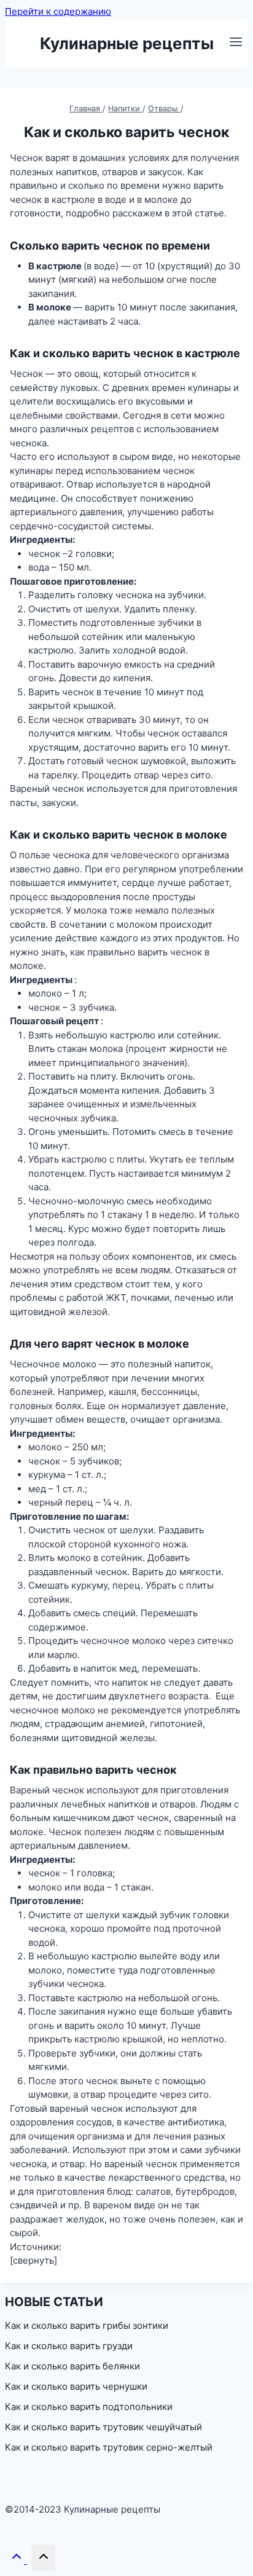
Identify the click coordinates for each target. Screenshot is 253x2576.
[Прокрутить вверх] (18, 2560)
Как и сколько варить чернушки (76, 2386)
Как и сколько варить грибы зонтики (87, 2325)
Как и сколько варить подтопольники (89, 2407)
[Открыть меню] (235, 43)
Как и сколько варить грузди (69, 2346)
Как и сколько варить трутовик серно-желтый (109, 2447)
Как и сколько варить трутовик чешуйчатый (103, 2427)
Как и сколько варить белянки (72, 2366)
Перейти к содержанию (58, 11)
